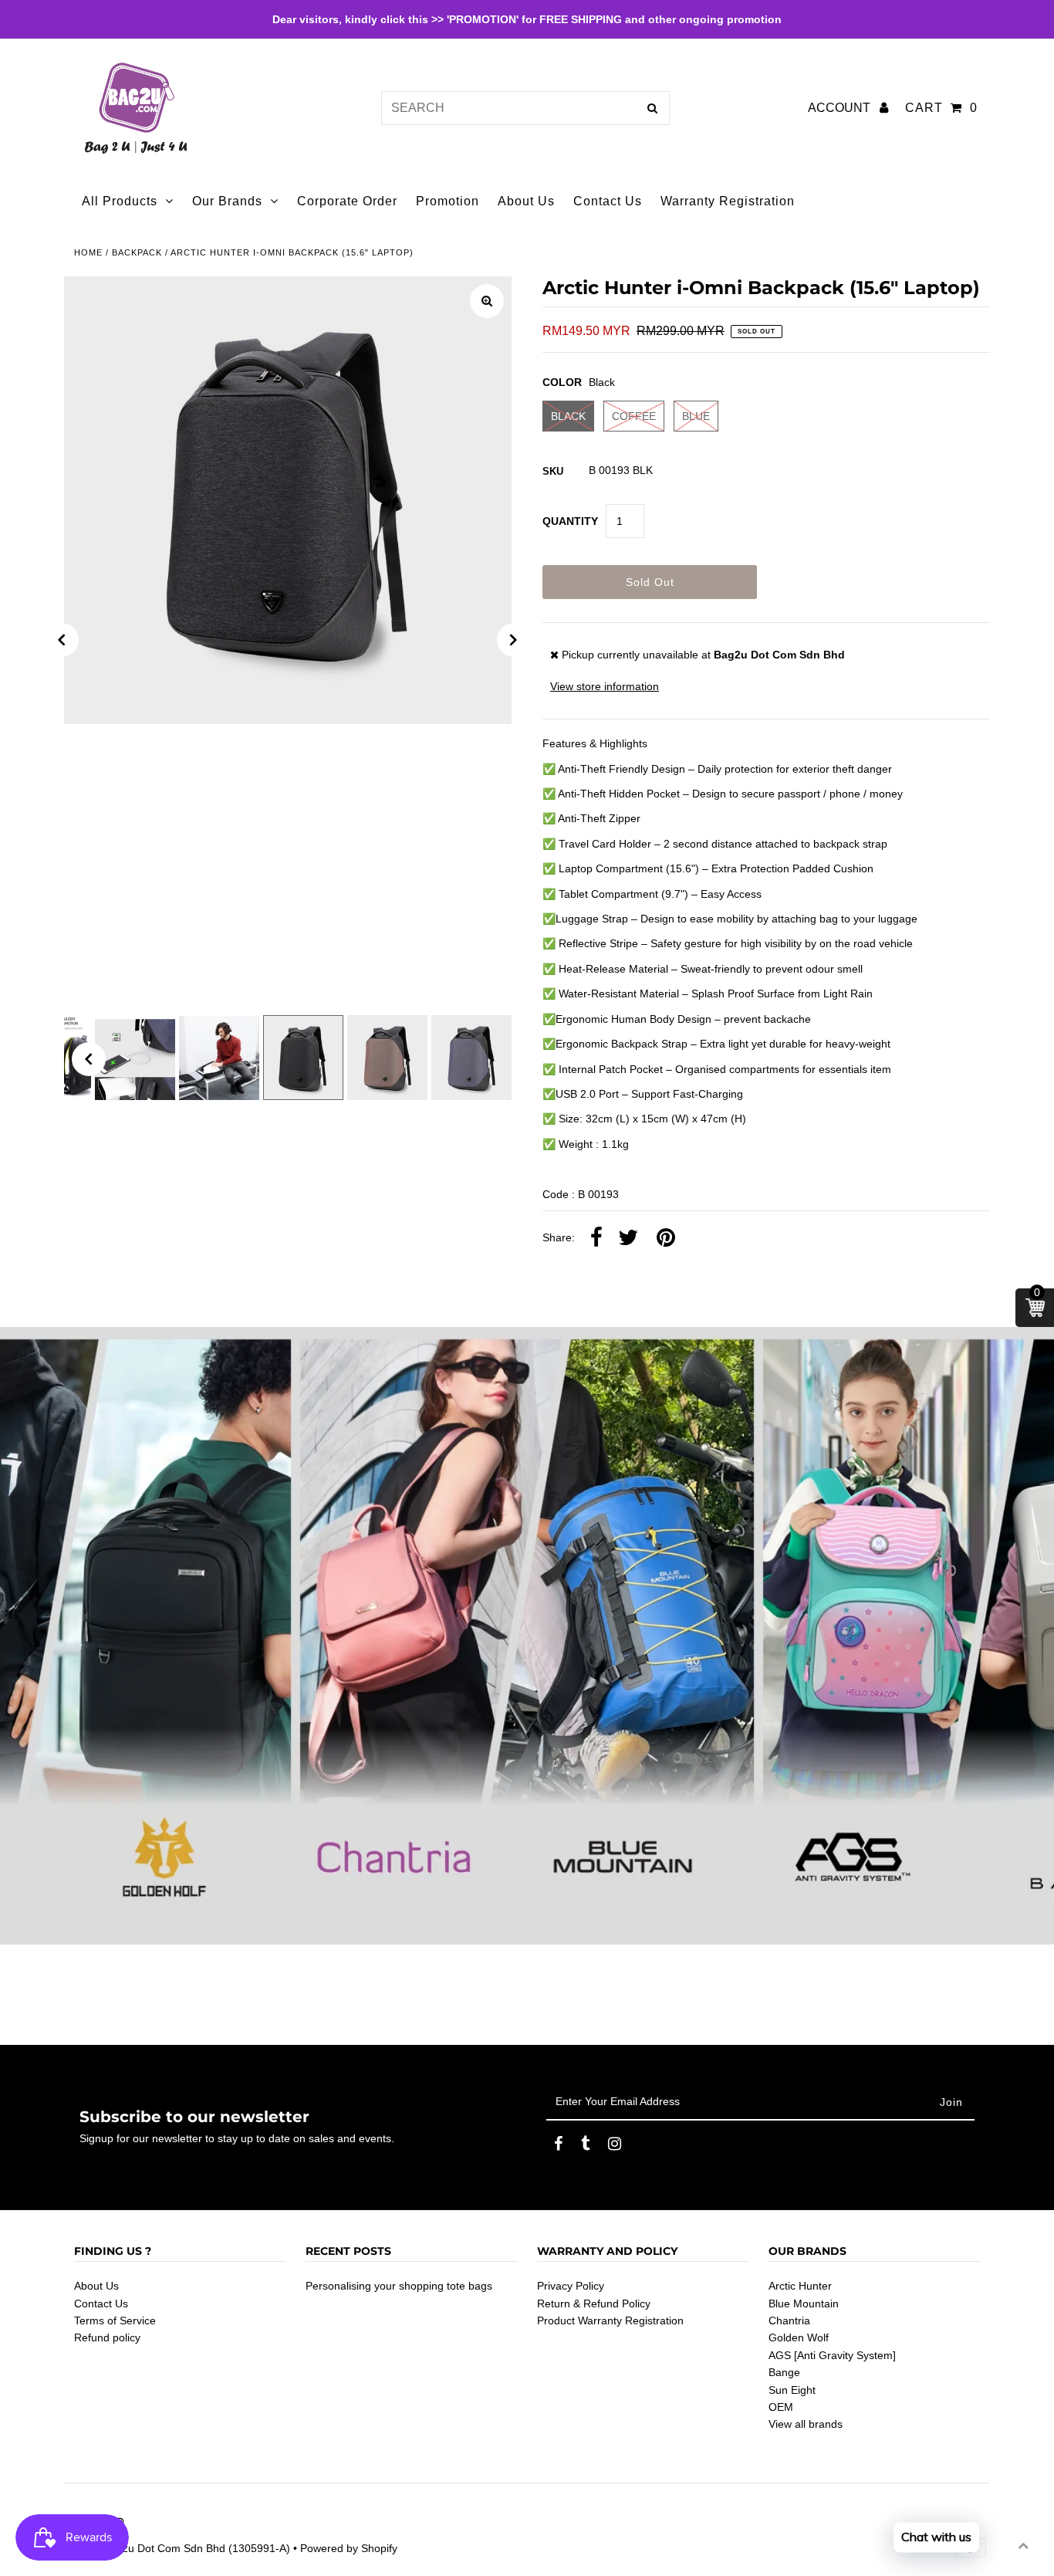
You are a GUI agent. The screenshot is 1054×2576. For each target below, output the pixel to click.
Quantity (570, 521)
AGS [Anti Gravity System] (832, 2355)
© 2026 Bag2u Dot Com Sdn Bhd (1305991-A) (177, 2548)
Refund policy (107, 2337)
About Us (96, 2286)
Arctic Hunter (800, 2286)
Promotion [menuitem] (448, 201)
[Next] (514, 640)
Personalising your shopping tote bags (399, 2286)
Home (88, 252)
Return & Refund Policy (594, 2304)
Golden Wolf (799, 2337)
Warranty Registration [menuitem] (728, 201)
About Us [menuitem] (526, 201)
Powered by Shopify (349, 2548)
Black (568, 416)
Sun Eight (792, 2390)
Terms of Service (115, 2320)
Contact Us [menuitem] (608, 201)
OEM (781, 2407)
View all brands (806, 2424)
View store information (605, 686)
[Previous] (62, 640)
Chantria (789, 2320)
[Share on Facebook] (596, 1238)
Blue (696, 416)
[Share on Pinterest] (666, 1238)
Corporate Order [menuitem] (347, 201)
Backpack (137, 252)
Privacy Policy (571, 2286)
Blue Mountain (804, 2304)
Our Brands (227, 201)
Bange (784, 2372)
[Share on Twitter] (628, 1238)
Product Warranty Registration (610, 2320)
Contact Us (101, 2304)
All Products (120, 201)
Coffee (634, 416)
